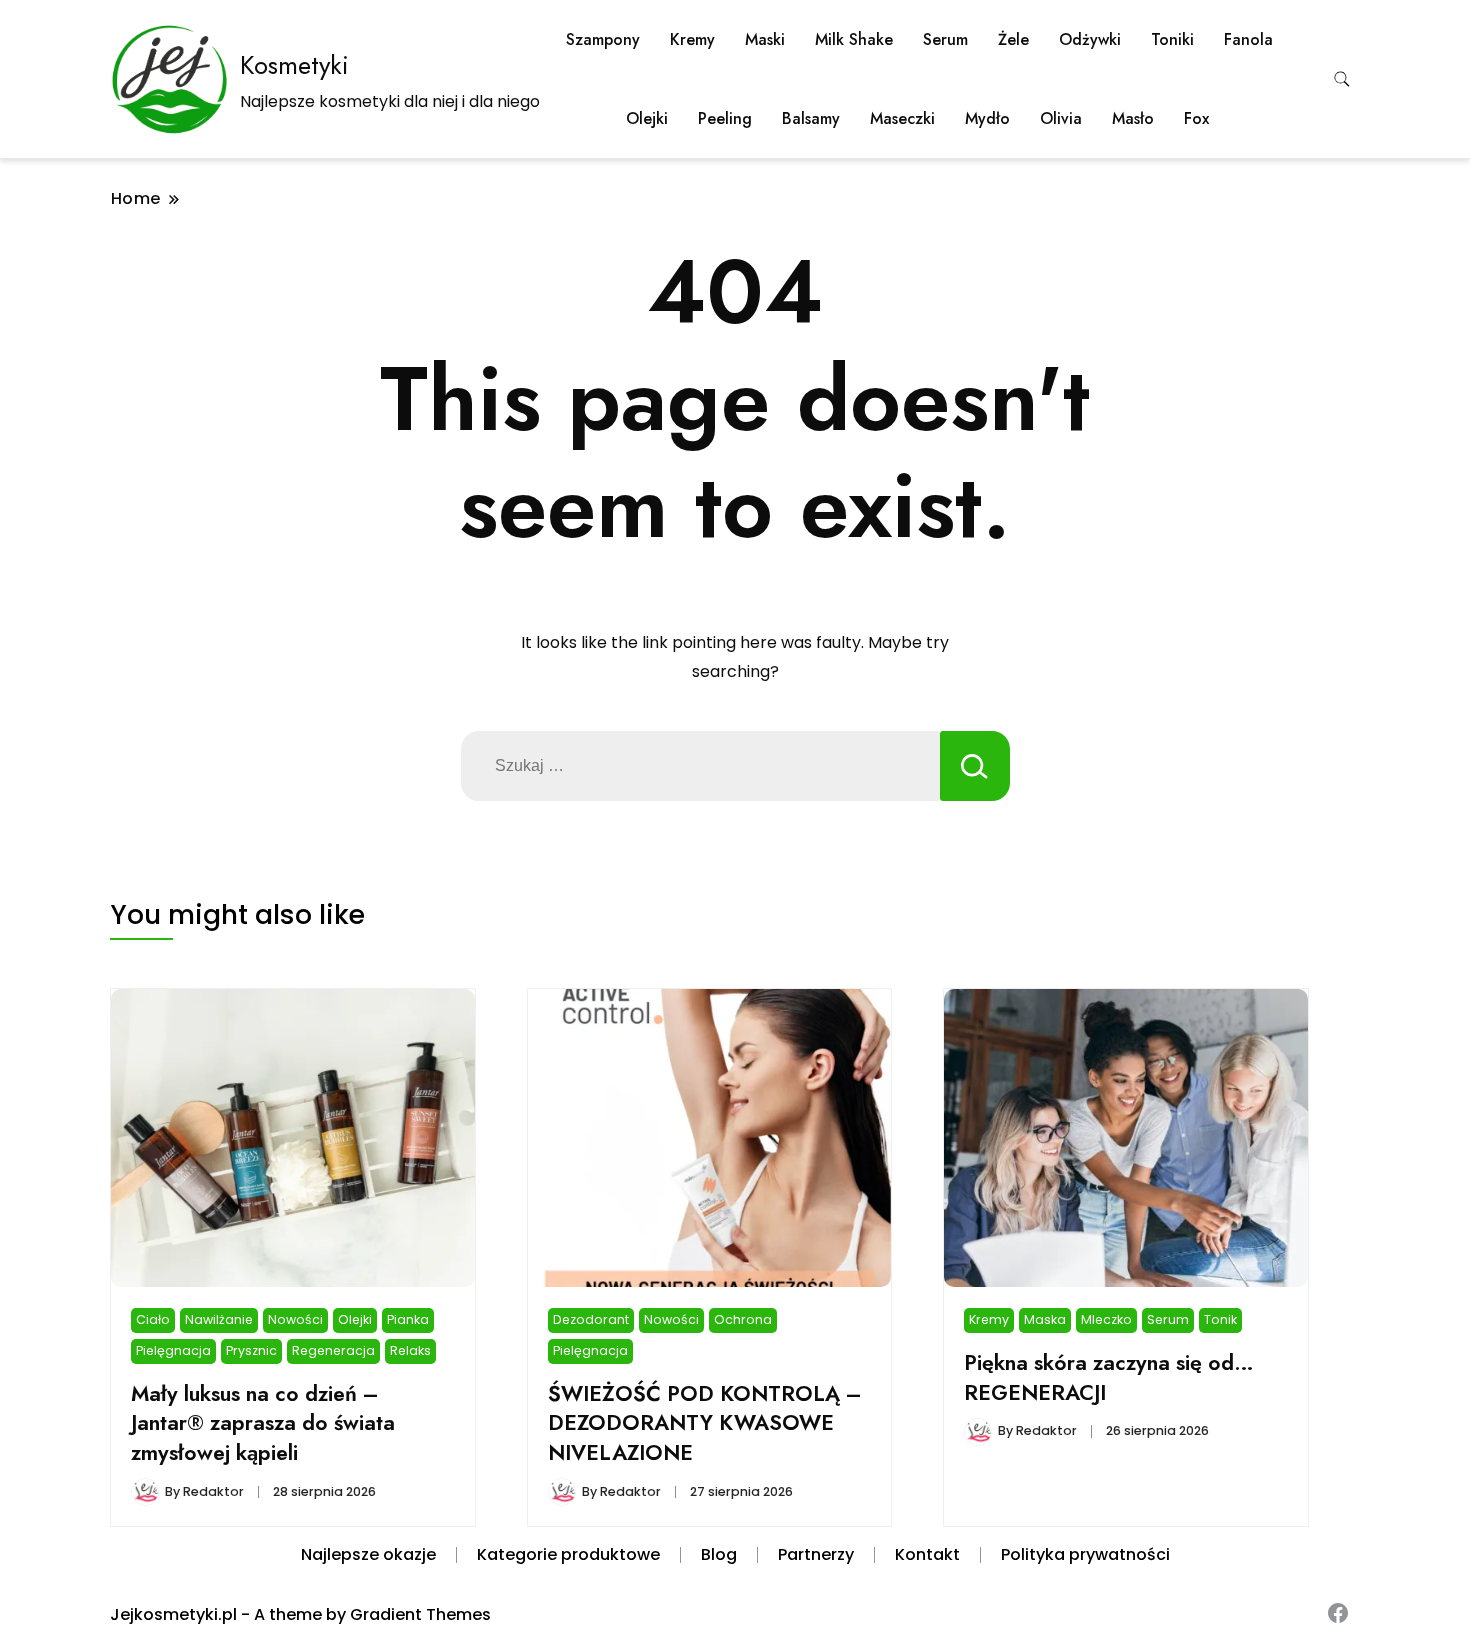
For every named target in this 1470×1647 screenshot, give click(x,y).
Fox (1196, 118)
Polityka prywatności (1085, 1554)
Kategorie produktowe (568, 1554)
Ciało (153, 1319)
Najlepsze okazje (368, 1554)
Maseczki (902, 118)
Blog (719, 1554)
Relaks (410, 1350)
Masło (1133, 118)
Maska (1045, 1319)
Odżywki (1090, 39)
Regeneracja (333, 1350)
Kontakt (927, 1554)
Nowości (295, 1319)
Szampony (603, 39)
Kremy (692, 39)
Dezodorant (591, 1319)
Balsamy (811, 118)
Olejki (647, 118)
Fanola (1248, 39)
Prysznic (251, 1350)
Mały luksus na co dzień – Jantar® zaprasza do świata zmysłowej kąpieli (263, 1423)
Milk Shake (854, 39)
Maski (765, 39)
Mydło (987, 118)
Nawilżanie (219, 1319)
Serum (945, 39)
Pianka (408, 1319)
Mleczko (1106, 1319)
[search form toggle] (1342, 79)
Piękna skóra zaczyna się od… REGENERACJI (1109, 1377)
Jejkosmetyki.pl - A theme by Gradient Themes (300, 1614)
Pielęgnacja (173, 1350)
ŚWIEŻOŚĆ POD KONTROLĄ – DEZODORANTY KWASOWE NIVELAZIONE (705, 1423)
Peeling (725, 118)
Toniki (1172, 39)
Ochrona (743, 1319)
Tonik (1220, 1319)
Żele (1013, 39)
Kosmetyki (294, 65)
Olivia (1061, 118)
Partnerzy (816, 1554)
